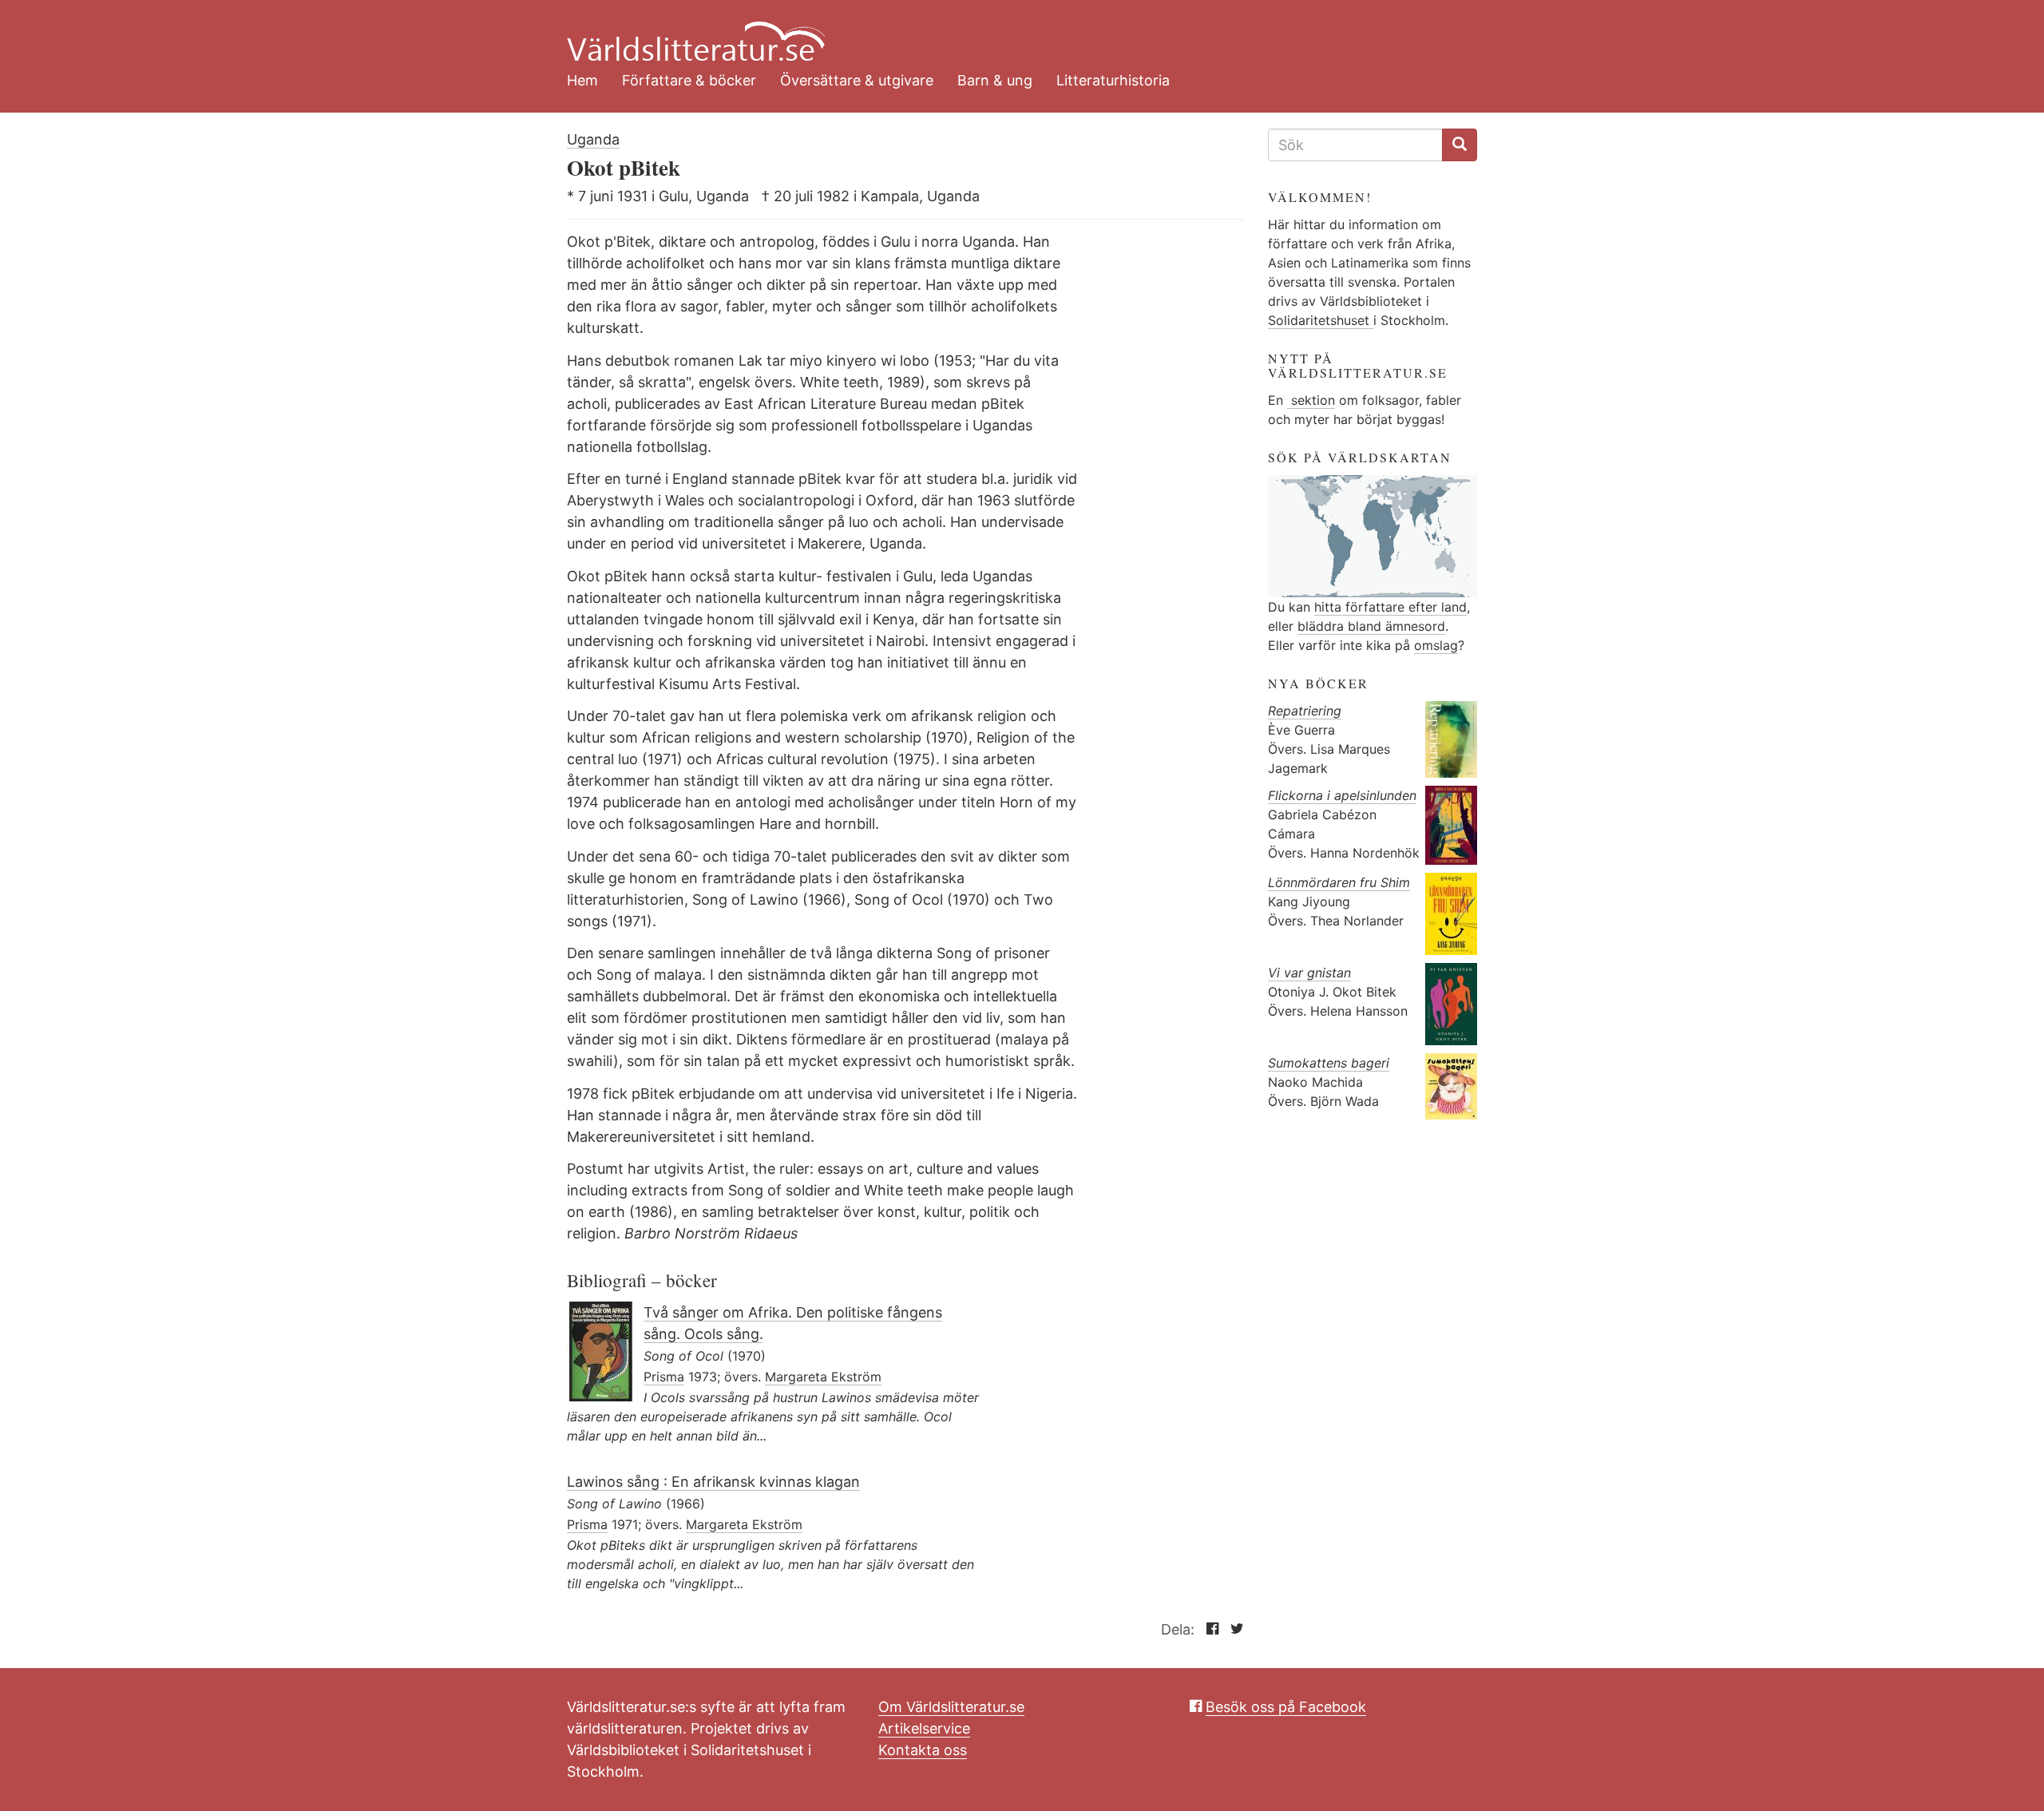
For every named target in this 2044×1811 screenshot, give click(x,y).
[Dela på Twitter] (1233, 1629)
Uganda (593, 139)
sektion (1311, 400)
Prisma (664, 1377)
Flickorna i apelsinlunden (1342, 795)
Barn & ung (995, 80)
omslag (1436, 645)
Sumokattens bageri (1329, 1063)
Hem (582, 80)
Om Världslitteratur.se (951, 1707)
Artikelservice (924, 1728)
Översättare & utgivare (857, 80)
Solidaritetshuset (1321, 320)
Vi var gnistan (1309, 973)
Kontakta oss (923, 1750)
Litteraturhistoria (1113, 80)
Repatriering (1305, 711)
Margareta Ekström (823, 1377)
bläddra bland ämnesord (1371, 626)
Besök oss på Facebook (1286, 1707)
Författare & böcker (689, 80)
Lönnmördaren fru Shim (1339, 882)
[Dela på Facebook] (1208, 1629)
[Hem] (1010, 32)
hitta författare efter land (1390, 607)
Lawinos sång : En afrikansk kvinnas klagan (713, 1482)
